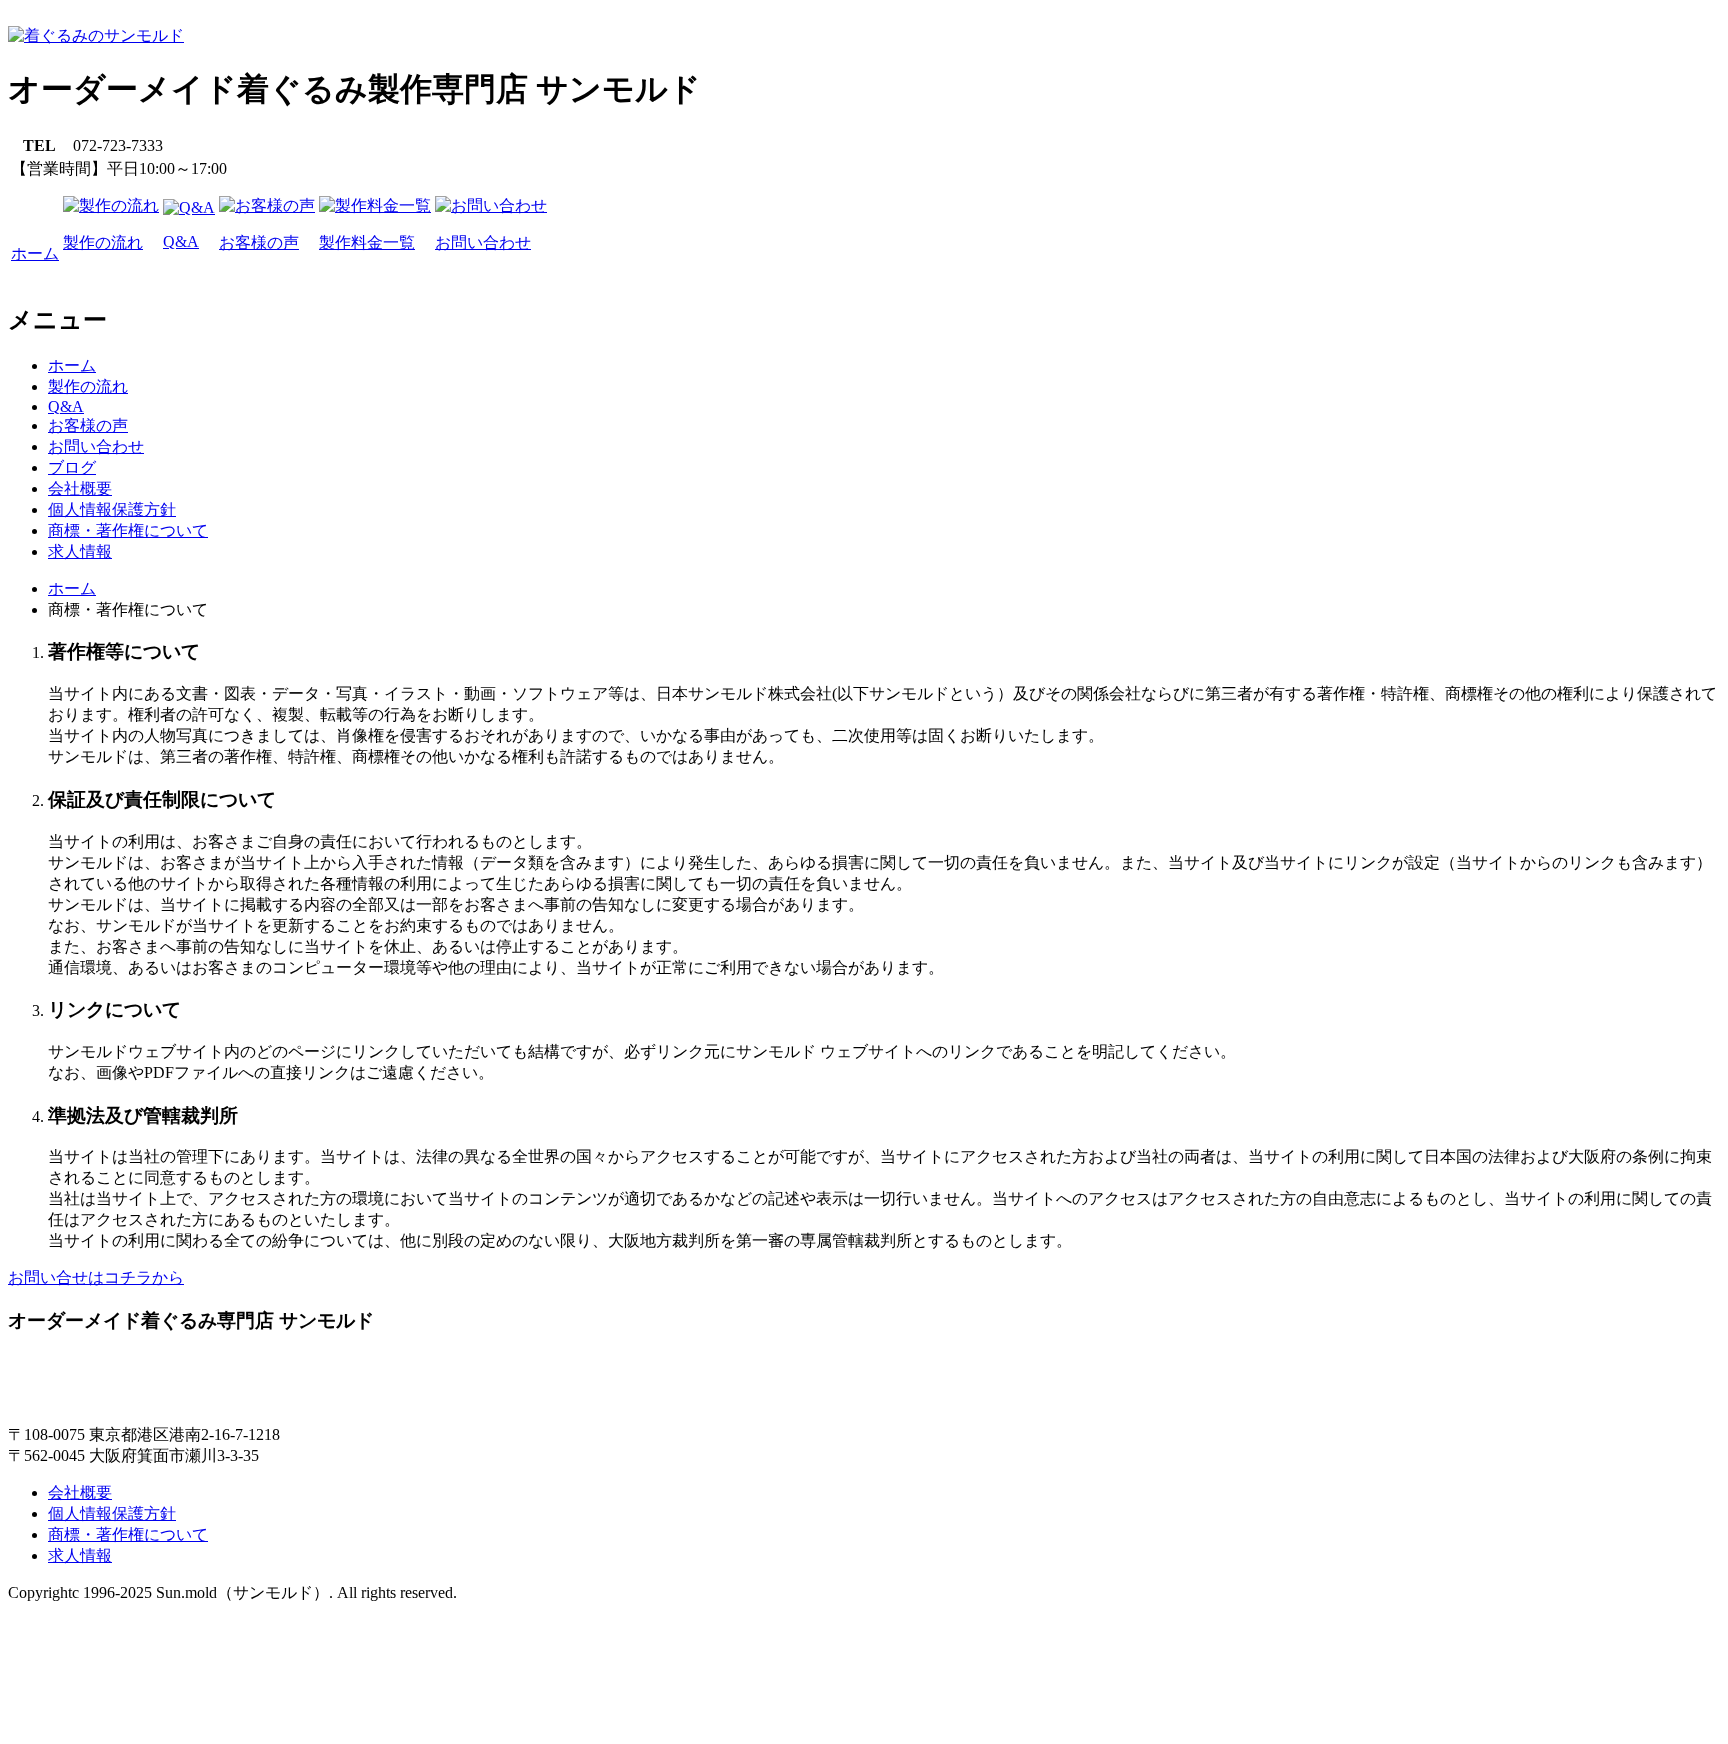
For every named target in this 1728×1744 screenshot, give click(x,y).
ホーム (72, 365)
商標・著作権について (128, 530)
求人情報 (80, 551)
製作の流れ (88, 386)
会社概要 (80, 488)
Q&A (66, 406)
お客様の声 (88, 425)
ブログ (72, 467)
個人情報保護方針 (112, 509)
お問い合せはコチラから (96, 1277)
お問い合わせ (96, 446)
